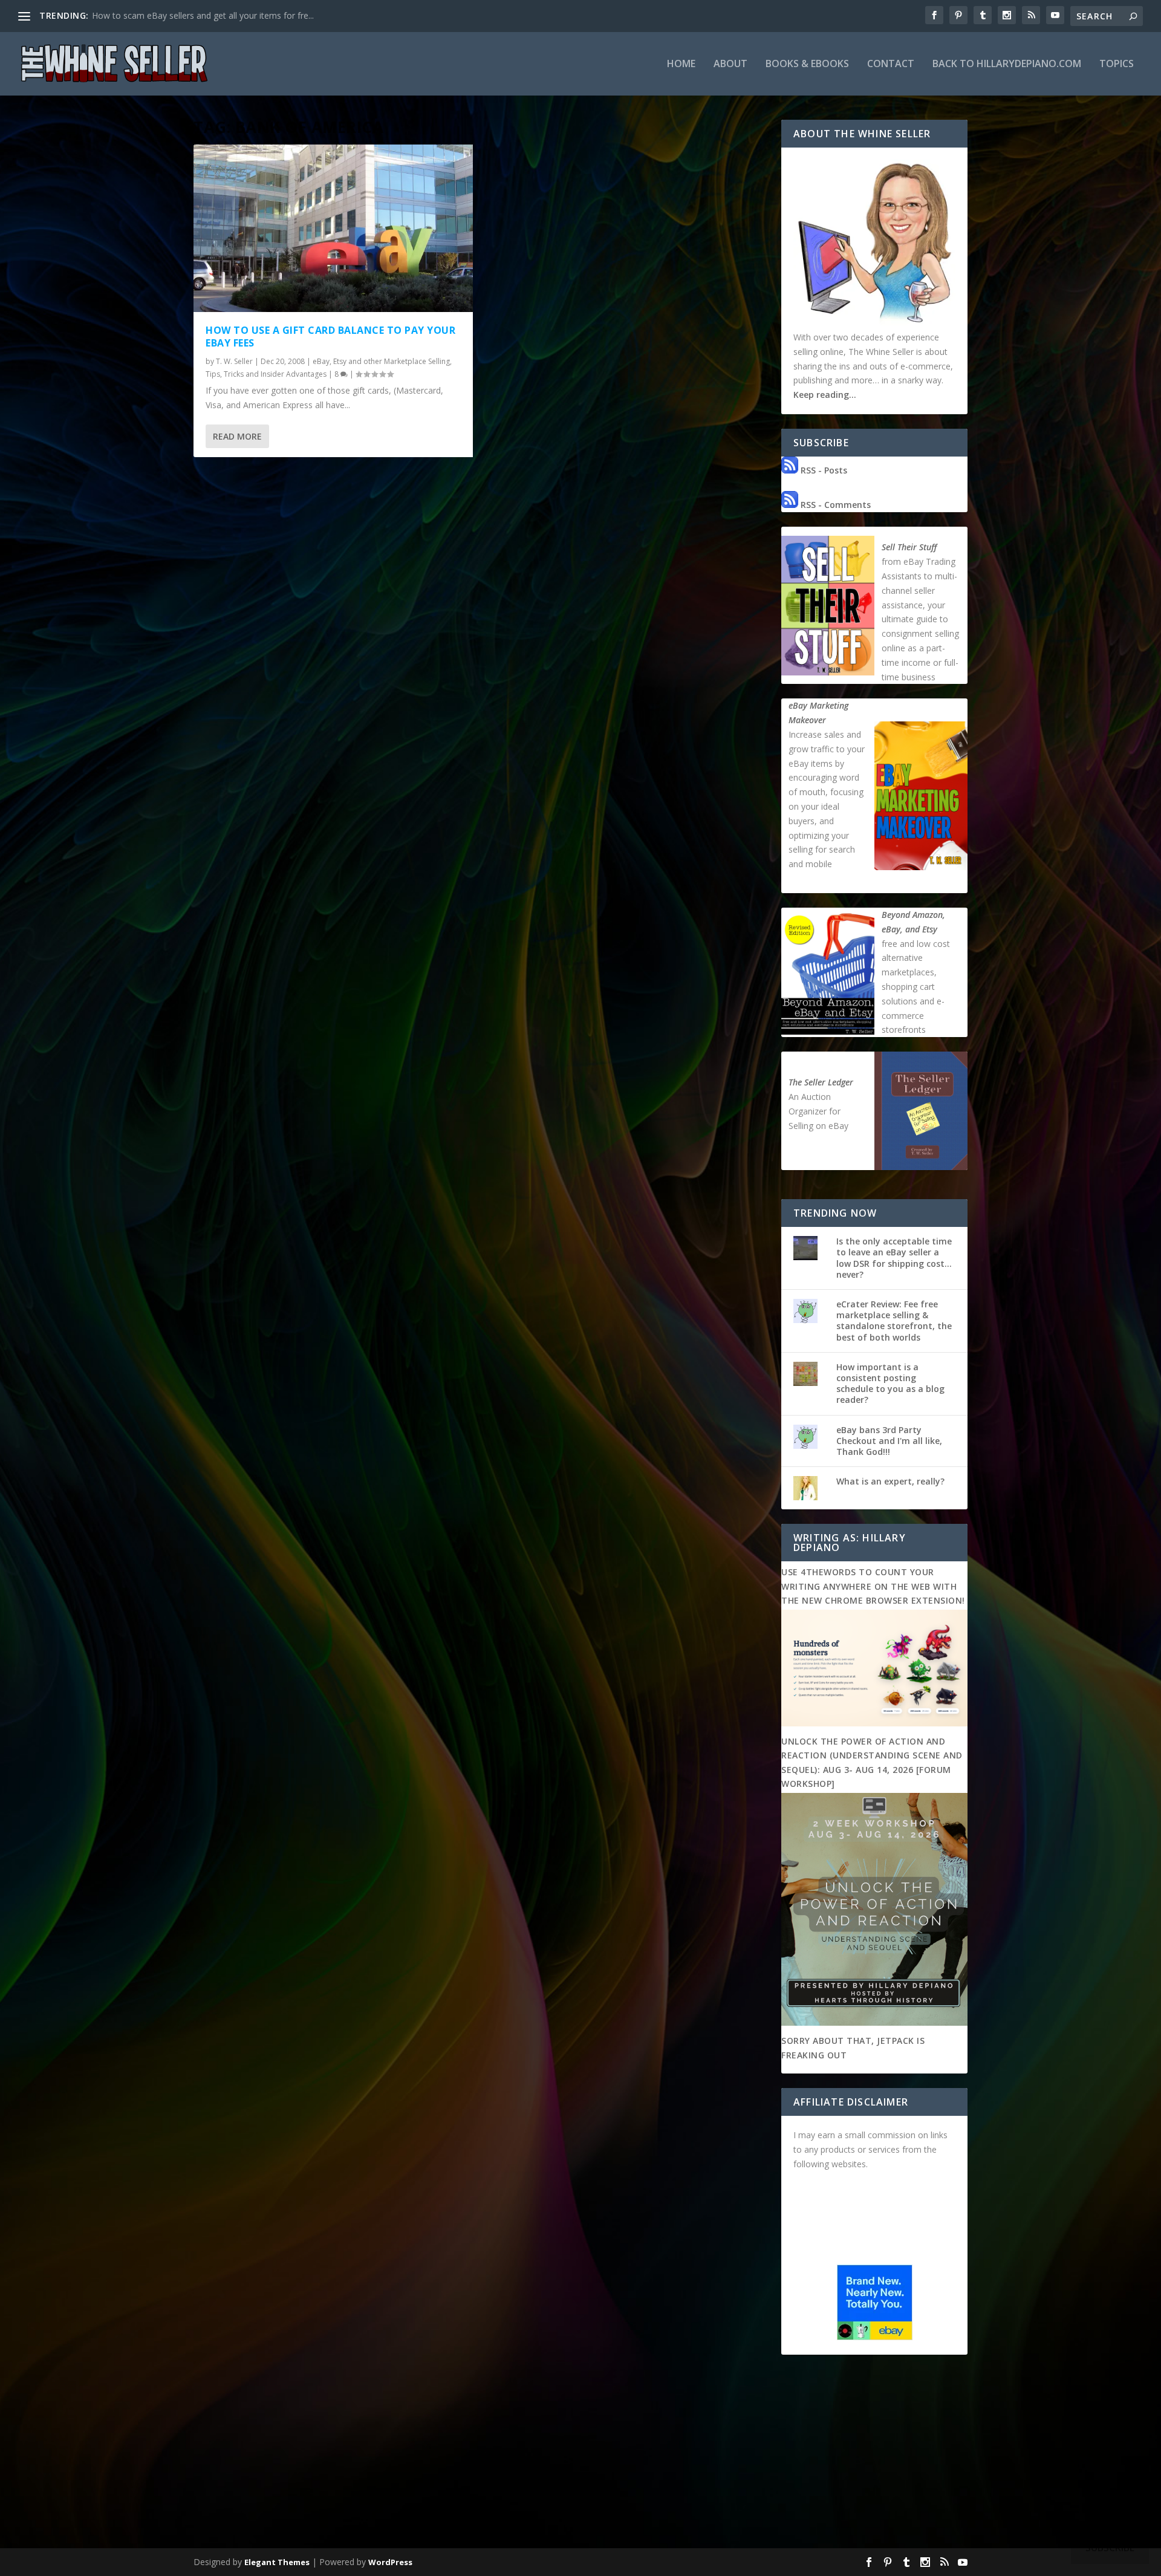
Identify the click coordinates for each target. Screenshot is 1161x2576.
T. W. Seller (234, 361)
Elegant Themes (277, 2562)
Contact (891, 64)
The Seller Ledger (821, 1082)
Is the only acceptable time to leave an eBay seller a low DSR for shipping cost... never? (894, 1258)
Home (681, 64)
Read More (237, 436)
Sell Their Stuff (909, 547)
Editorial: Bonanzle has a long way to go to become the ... (205, 15)
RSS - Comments (834, 505)
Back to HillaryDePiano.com (1007, 64)
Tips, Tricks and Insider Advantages (266, 374)
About (730, 64)
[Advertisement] (580, 2454)
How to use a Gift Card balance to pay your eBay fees (330, 337)
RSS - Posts (823, 470)
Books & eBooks (807, 64)
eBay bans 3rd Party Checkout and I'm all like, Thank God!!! (889, 1441)
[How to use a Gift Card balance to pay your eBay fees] (333, 228)
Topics (1117, 64)
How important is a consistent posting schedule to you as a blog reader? (890, 1384)
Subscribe (1110, 2548)
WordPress (390, 2562)
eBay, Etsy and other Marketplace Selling (381, 361)
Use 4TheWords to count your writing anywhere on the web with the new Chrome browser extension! (873, 1586)
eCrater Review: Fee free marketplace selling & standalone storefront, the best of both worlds (894, 1321)
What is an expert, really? (890, 1481)
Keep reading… (825, 395)
